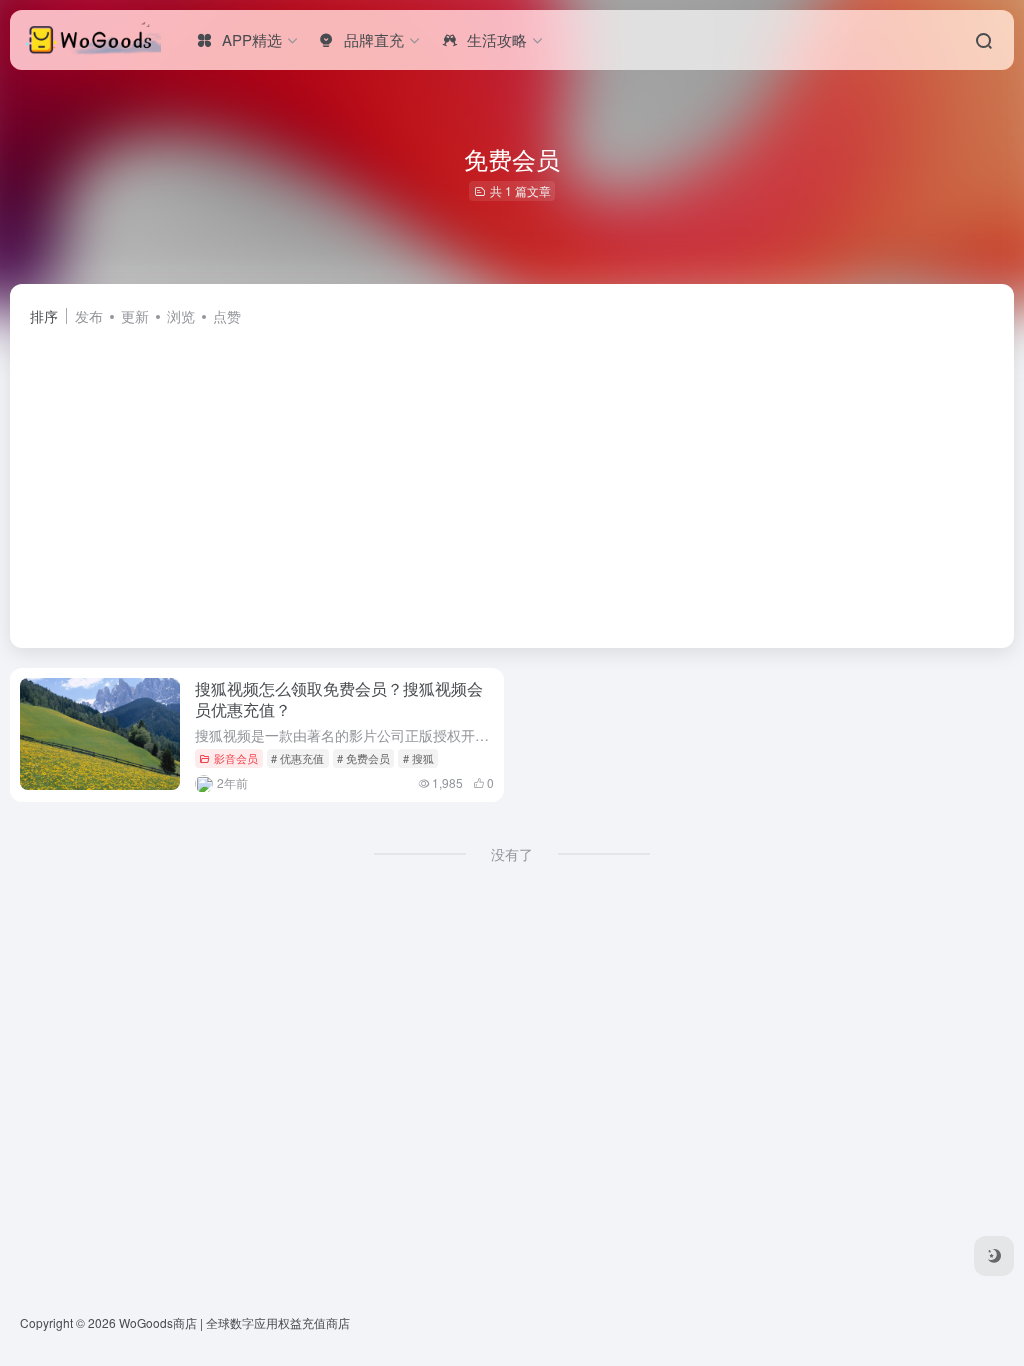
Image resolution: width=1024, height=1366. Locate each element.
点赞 (227, 316)
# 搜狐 (418, 758)
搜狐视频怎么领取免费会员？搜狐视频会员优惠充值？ (339, 699)
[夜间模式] (994, 1256)
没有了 (512, 854)
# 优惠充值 (297, 758)
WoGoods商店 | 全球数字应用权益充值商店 (234, 1322)
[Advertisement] (512, 478)
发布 (89, 316)
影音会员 (236, 758)
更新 (135, 316)
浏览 (181, 316)
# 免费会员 (363, 758)
